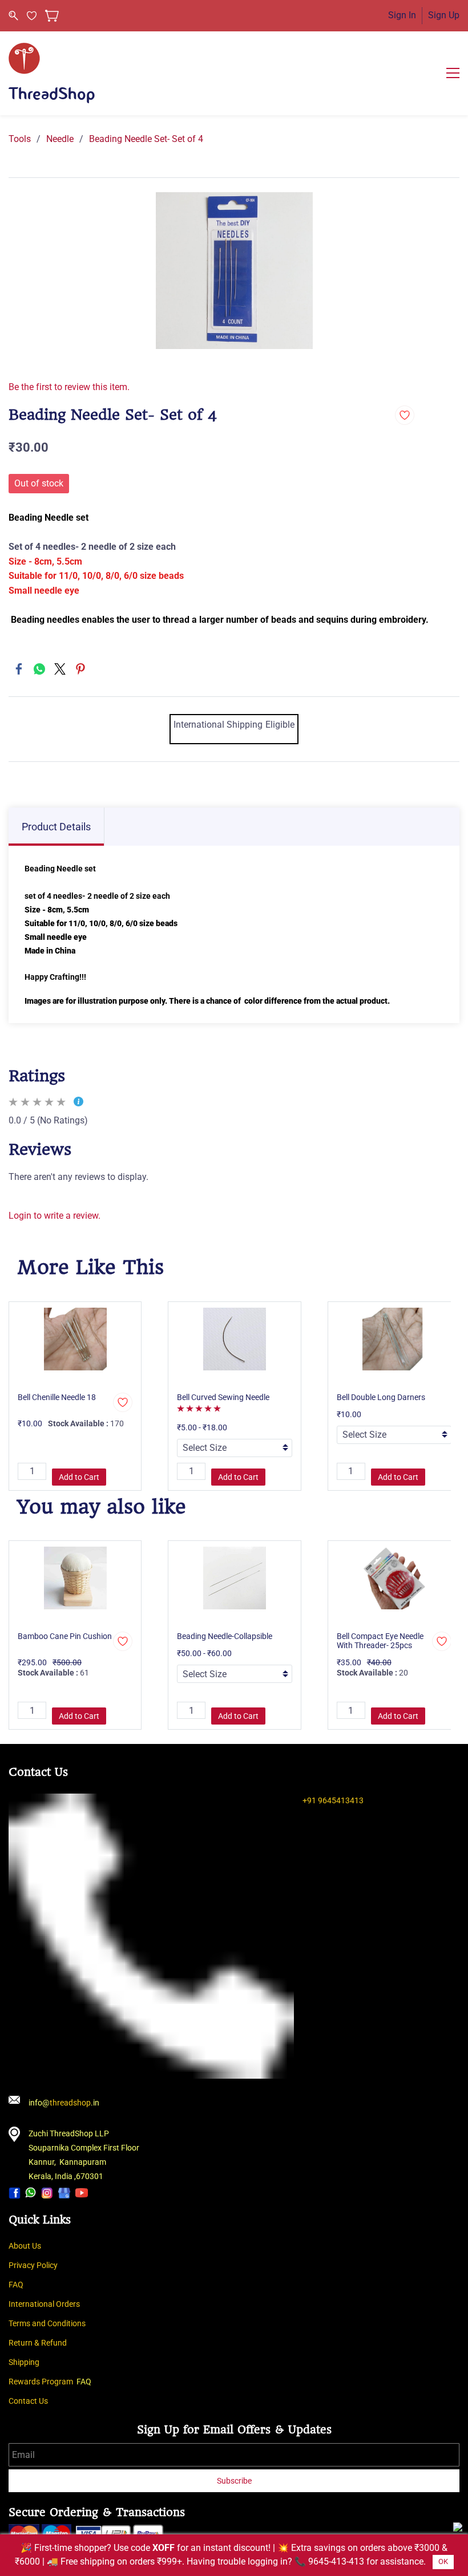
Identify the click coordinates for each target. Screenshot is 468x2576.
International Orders (44, 2304)
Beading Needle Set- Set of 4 (146, 139)
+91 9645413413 (333, 1800)
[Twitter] (60, 669)
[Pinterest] (80, 669)
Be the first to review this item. (69, 387)
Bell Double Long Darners (381, 1397)
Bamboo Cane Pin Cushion (65, 1636)
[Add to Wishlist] (405, 415)
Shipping (24, 2362)
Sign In (402, 15)
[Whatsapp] (31, 2192)
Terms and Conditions (47, 2323)
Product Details (56, 827)
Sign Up (444, 15)
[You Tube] (82, 2192)
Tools (20, 139)
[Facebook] (19, 669)
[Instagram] (47, 2192)
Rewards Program (41, 2382)
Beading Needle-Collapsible (225, 1636)
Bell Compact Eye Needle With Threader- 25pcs (380, 1641)
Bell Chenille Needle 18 (57, 1397)
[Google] (64, 2192)
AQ (18, 2285)
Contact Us (28, 2401)
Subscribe (234, 2481)
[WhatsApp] (39, 669)
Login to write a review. (55, 1216)
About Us (25, 2246)
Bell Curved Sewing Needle (223, 1397)
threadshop (70, 2103)
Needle (60, 139)
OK (443, 2561)
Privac (20, 2265)
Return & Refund (38, 2343)
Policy (47, 2265)
